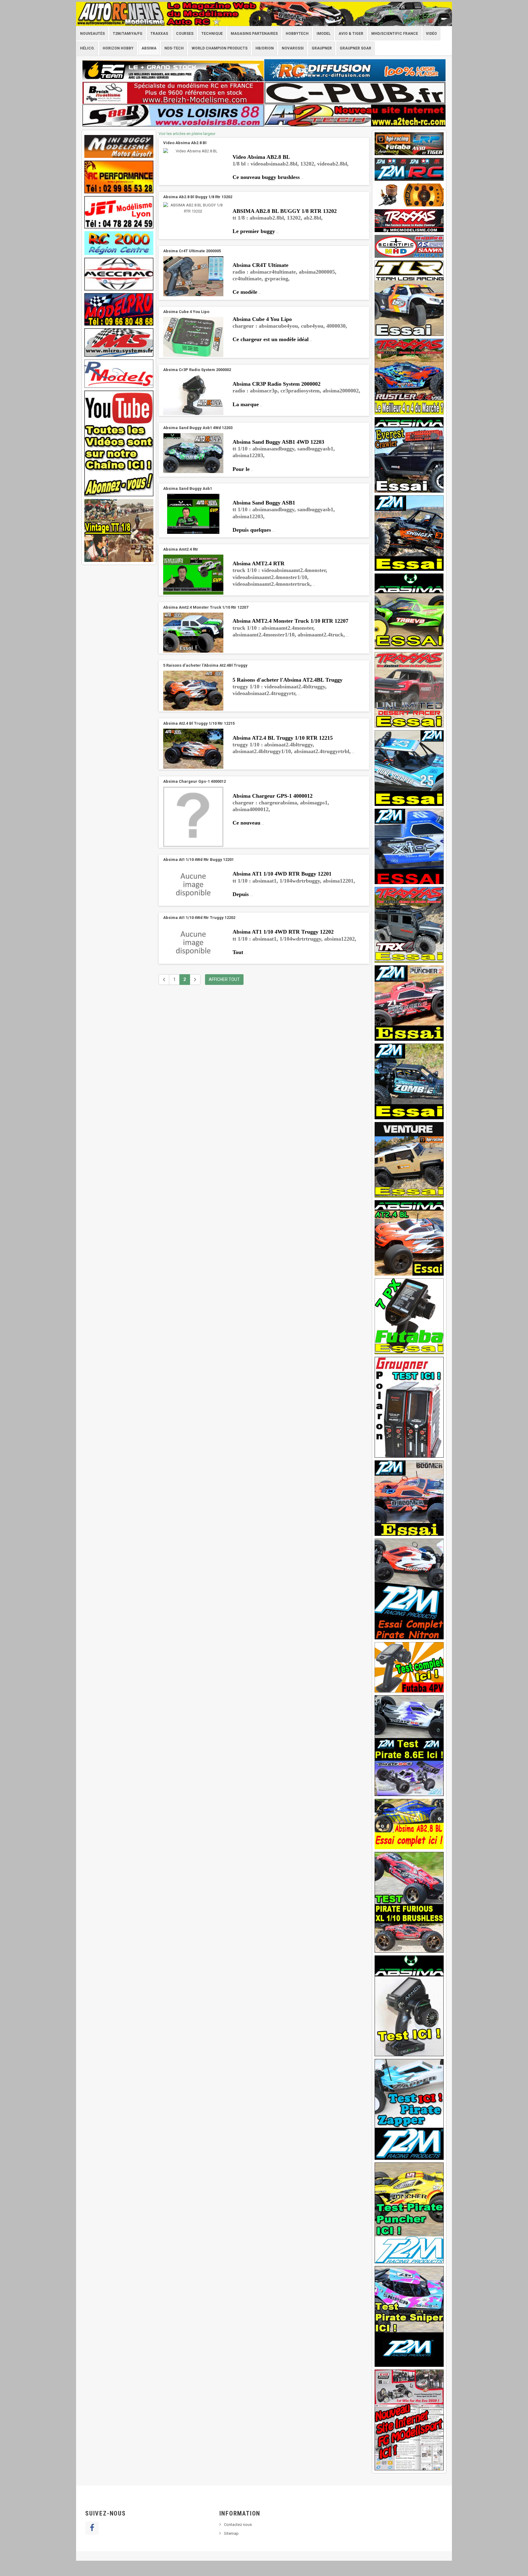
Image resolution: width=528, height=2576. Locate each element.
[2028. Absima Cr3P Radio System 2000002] (193, 395)
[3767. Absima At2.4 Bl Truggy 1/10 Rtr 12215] (193, 749)
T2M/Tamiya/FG (128, 34)
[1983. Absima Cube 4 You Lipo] (193, 337)
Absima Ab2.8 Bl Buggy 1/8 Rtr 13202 (198, 197)
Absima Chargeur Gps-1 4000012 (194, 781)
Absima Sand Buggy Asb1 (188, 488)
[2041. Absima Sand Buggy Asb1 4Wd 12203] (193, 453)
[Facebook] (92, 2528)
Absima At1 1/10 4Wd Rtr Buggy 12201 (198, 860)
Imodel (324, 34)
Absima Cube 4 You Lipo (186, 312)
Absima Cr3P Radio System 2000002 (197, 370)
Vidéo (431, 34)
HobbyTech (297, 34)
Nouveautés (92, 34)
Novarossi (293, 48)
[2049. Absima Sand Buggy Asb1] (193, 514)
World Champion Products (220, 48)
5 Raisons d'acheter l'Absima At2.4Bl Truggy (205, 665)
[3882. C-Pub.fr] (355, 93)
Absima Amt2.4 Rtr (181, 549)
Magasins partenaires (254, 34)
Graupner (322, 48)
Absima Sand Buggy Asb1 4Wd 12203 (198, 428)
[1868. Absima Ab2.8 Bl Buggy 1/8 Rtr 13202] (193, 208)
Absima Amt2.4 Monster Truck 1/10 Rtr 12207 (206, 607)
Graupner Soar (356, 48)
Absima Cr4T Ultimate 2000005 (192, 251)
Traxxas (159, 34)
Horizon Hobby (118, 48)
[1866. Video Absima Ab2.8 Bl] (193, 151)
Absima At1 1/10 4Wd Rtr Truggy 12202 (199, 918)
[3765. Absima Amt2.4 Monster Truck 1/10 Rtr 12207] (193, 633)
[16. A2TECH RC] (355, 115)
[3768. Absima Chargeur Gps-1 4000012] (193, 817)
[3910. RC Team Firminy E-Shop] (173, 70)
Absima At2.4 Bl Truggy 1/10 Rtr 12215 (199, 723)
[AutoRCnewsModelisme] (264, 14)
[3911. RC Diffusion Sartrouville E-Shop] (355, 70)
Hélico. (87, 48)
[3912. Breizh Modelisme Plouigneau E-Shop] (173, 93)
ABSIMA (149, 48)
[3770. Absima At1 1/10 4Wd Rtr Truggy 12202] (193, 943)
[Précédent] (164, 980)
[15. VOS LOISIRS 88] (173, 115)
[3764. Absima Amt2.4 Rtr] (193, 575)
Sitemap (231, 2533)
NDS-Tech (174, 48)
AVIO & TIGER (351, 34)
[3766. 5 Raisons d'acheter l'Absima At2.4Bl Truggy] (193, 691)
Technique (212, 34)
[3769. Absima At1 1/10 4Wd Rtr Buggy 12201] (193, 885)
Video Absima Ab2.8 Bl (185, 143)
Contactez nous (238, 2525)
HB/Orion (265, 48)
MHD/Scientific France (395, 34)
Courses (185, 34)
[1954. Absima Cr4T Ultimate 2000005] (193, 276)
